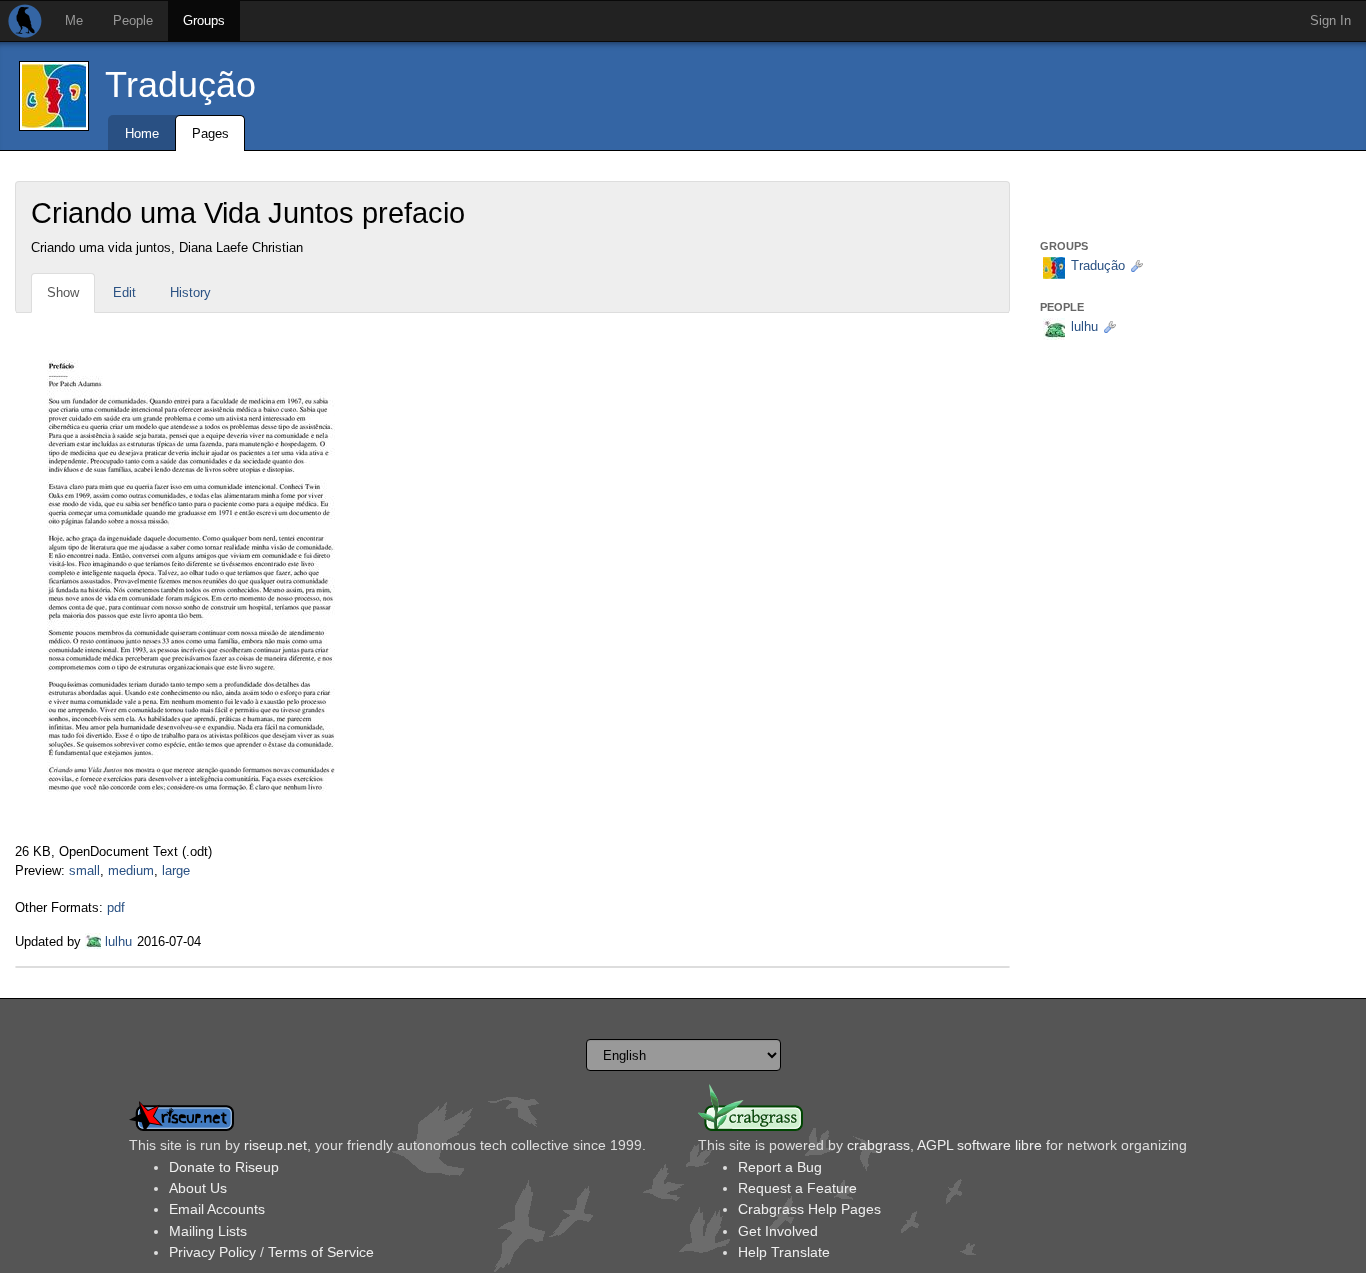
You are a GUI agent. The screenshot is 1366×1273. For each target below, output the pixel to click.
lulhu (118, 941)
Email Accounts (217, 1209)
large (176, 870)
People (133, 20)
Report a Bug (780, 1167)
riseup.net (275, 1145)
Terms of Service (321, 1252)
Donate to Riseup (224, 1167)
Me (74, 20)
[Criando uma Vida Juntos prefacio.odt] (191, 577)
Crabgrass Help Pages (809, 1209)
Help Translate (784, 1252)
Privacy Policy (212, 1252)
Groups (204, 20)
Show (63, 292)
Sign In (1330, 20)
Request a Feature (797, 1188)
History (190, 292)
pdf (116, 907)
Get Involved (778, 1231)
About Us (198, 1188)
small (84, 870)
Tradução (180, 84)
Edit (124, 292)
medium (131, 870)
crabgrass (878, 1145)
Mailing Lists (208, 1231)
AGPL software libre (979, 1145)
